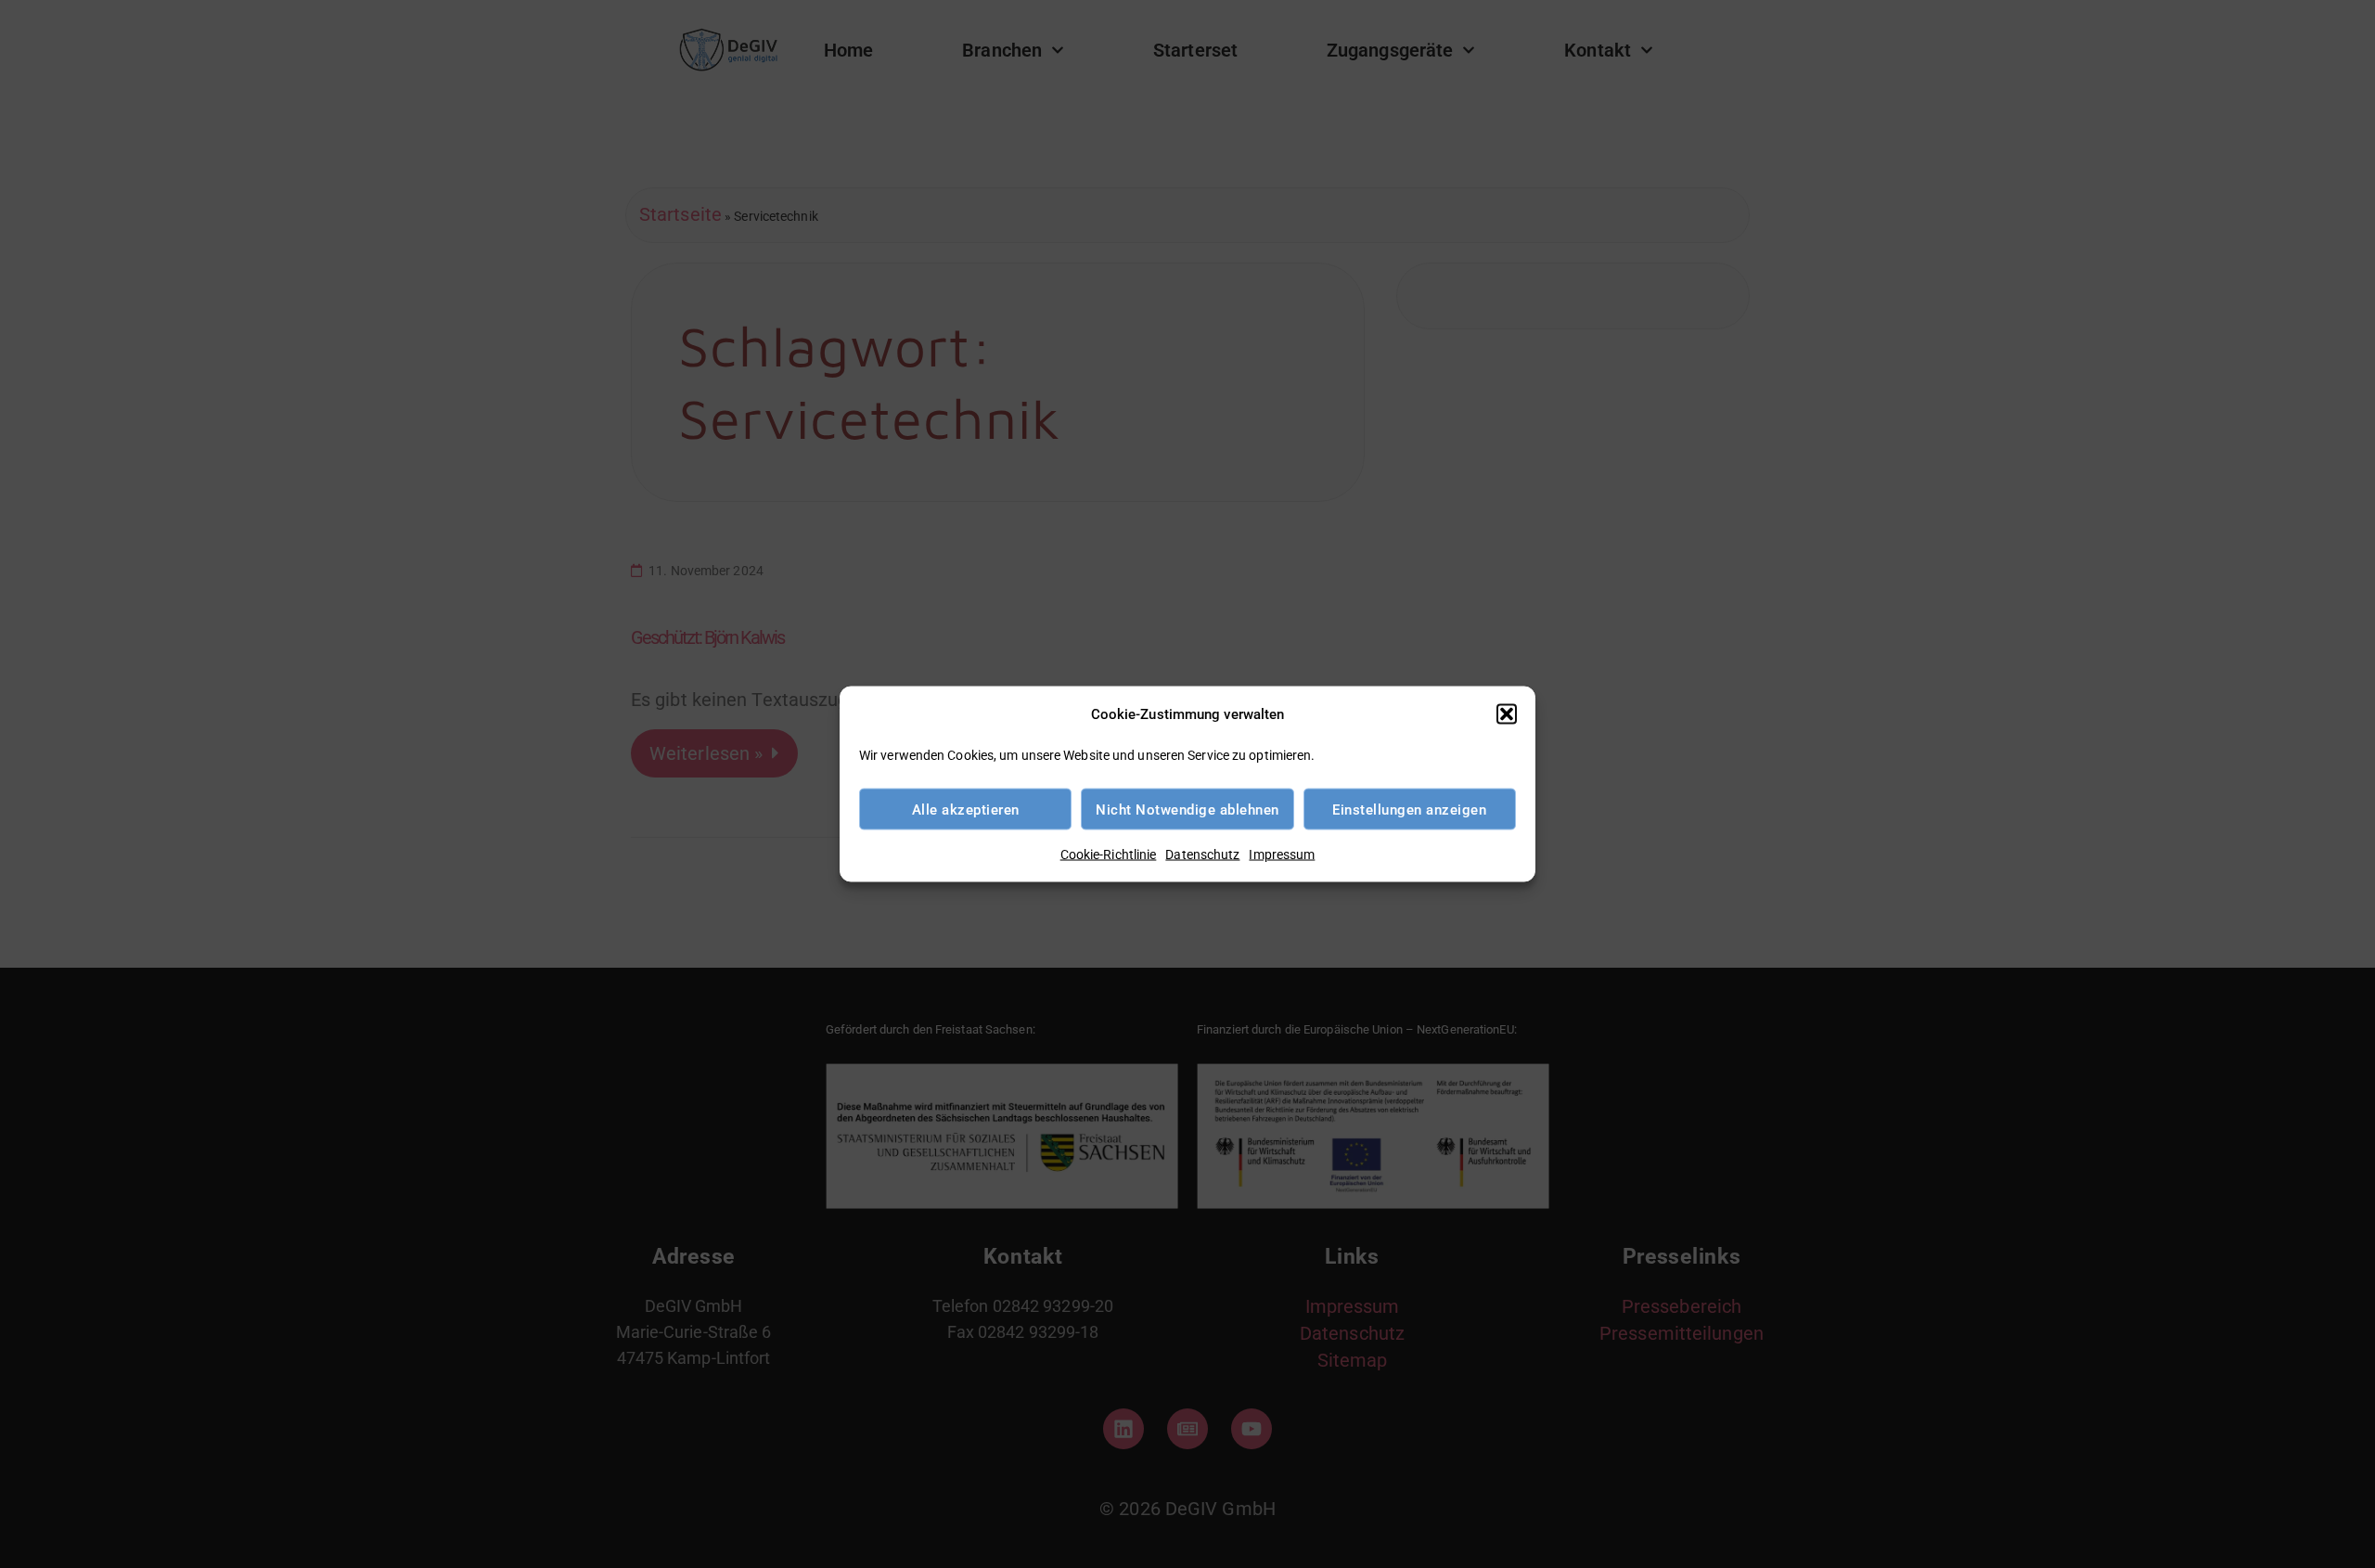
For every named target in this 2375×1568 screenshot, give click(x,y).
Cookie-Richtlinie (1109, 855)
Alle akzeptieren (966, 809)
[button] (1507, 714)
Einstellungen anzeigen (1409, 809)
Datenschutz (1202, 855)
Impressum (1282, 855)
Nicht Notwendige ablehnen (1187, 809)
